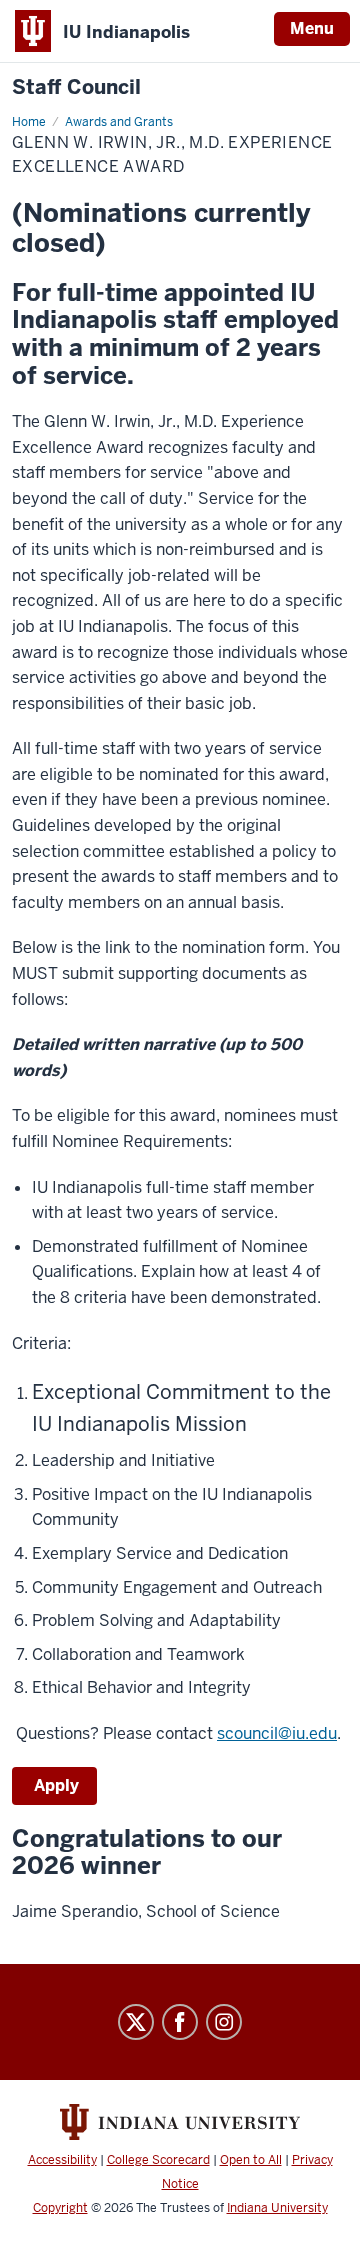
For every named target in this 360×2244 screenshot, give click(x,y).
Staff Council (76, 87)
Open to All (251, 2160)
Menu (312, 28)
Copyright (60, 2208)
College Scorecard (158, 2160)
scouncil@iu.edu (277, 1733)
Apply (54, 1785)
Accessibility (62, 2160)
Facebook (180, 2022)
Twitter (136, 2022)
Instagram (224, 2022)
